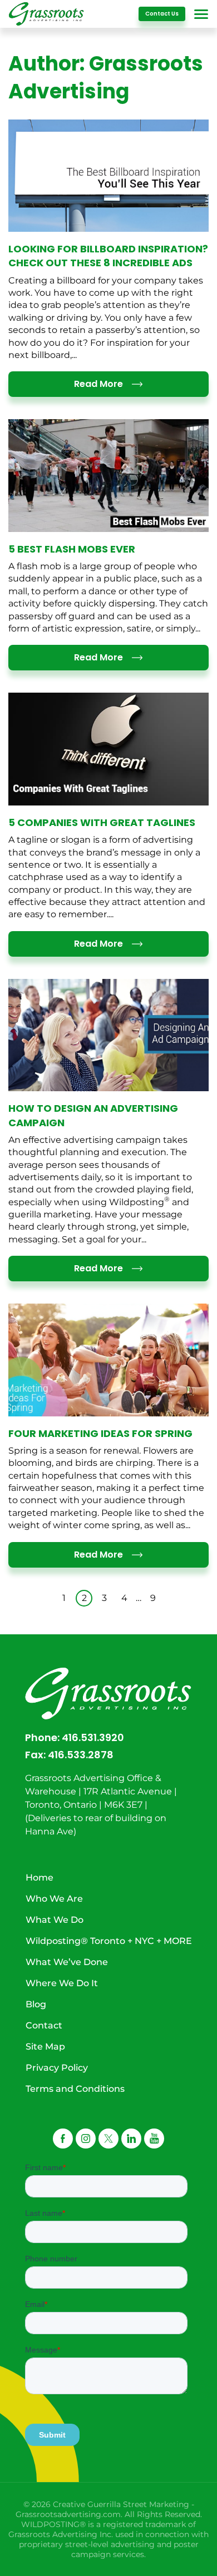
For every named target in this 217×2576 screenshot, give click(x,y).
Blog (36, 2004)
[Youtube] (154, 2139)
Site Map (45, 2047)
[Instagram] (86, 2139)
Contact (44, 2025)
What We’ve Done (67, 1962)
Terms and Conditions (75, 2089)
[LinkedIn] (131, 2139)
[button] (108, 2139)
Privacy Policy (57, 2068)
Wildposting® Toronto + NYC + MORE (109, 1941)
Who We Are (54, 1899)
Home (40, 1878)
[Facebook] (63, 2139)
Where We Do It (62, 1983)
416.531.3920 (93, 1737)
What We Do (55, 1920)
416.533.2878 (81, 1755)
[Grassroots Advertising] (46, 14)
